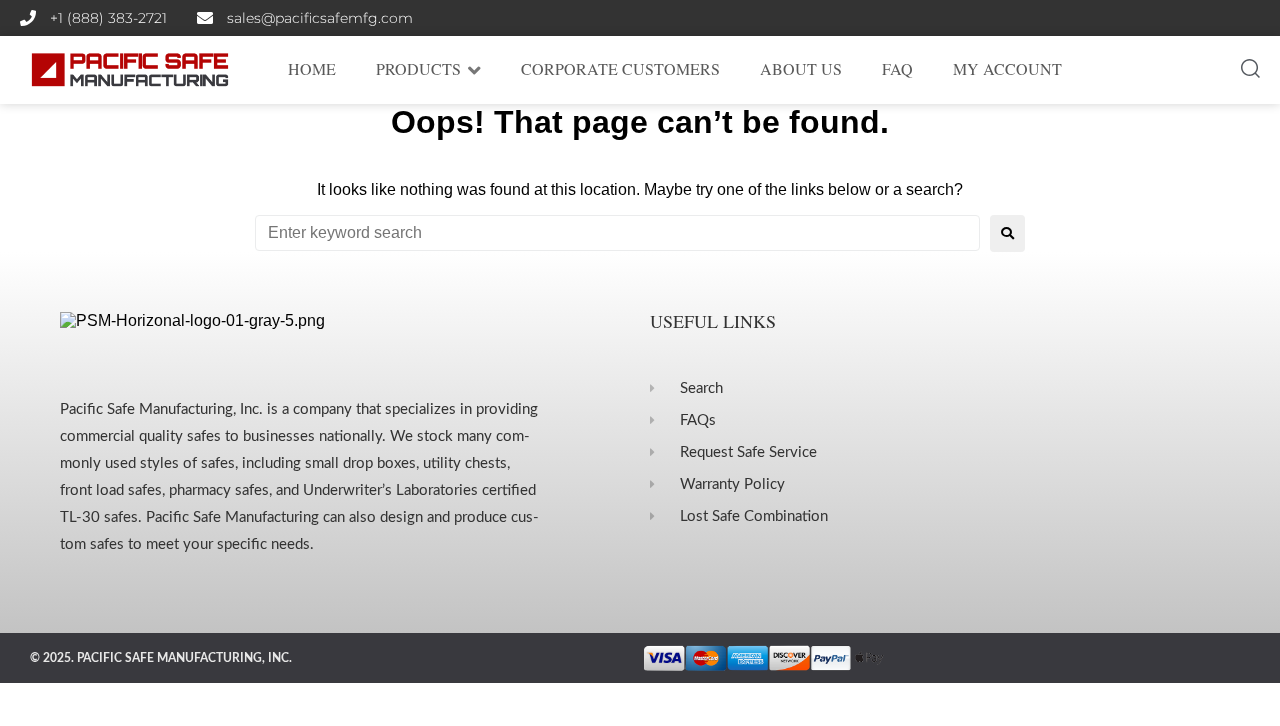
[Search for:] (617, 233)
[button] (1250, 69)
